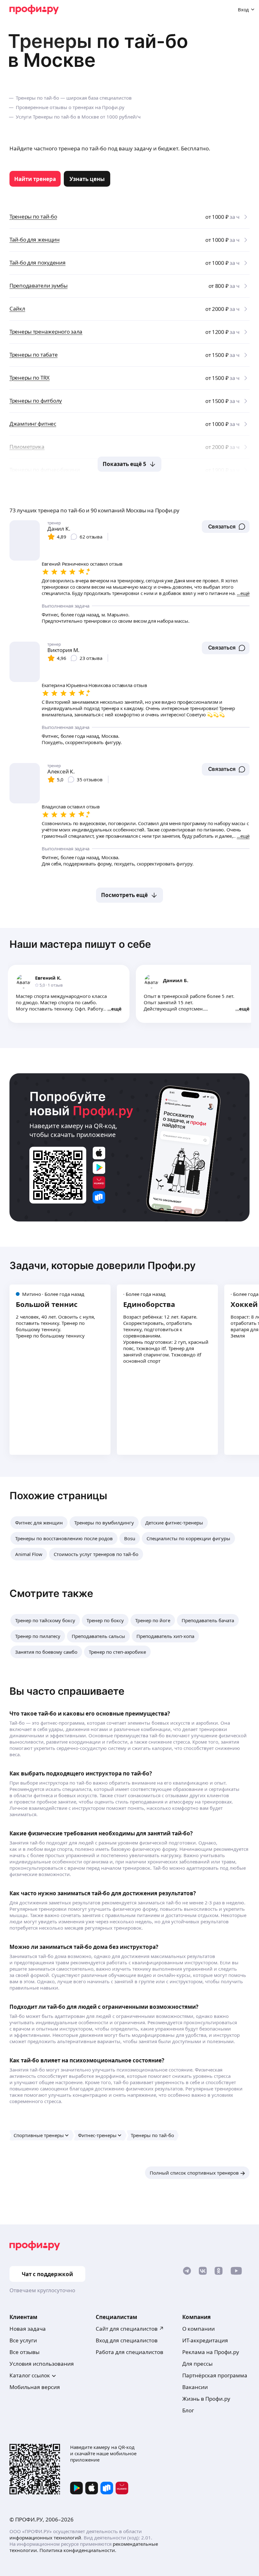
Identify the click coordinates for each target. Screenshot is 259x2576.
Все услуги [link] (23, 2340)
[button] (226, 527)
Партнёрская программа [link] (215, 2375)
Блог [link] (188, 2410)
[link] (35, 179)
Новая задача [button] (28, 2329)
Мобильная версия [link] (35, 2387)
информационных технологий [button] (45, 2538)
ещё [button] (116, 1009)
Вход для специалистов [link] (127, 2340)
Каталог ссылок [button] (30, 2375)
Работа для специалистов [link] (129, 2352)
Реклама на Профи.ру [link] (211, 2352)
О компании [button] (199, 2329)
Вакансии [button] (195, 2387)
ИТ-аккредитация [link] (205, 2340)
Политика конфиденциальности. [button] (78, 2550)
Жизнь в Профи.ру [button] (206, 2399)
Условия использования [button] (42, 2364)
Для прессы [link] (197, 2364)
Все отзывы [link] (24, 2352)
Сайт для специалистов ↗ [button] (130, 2329)
